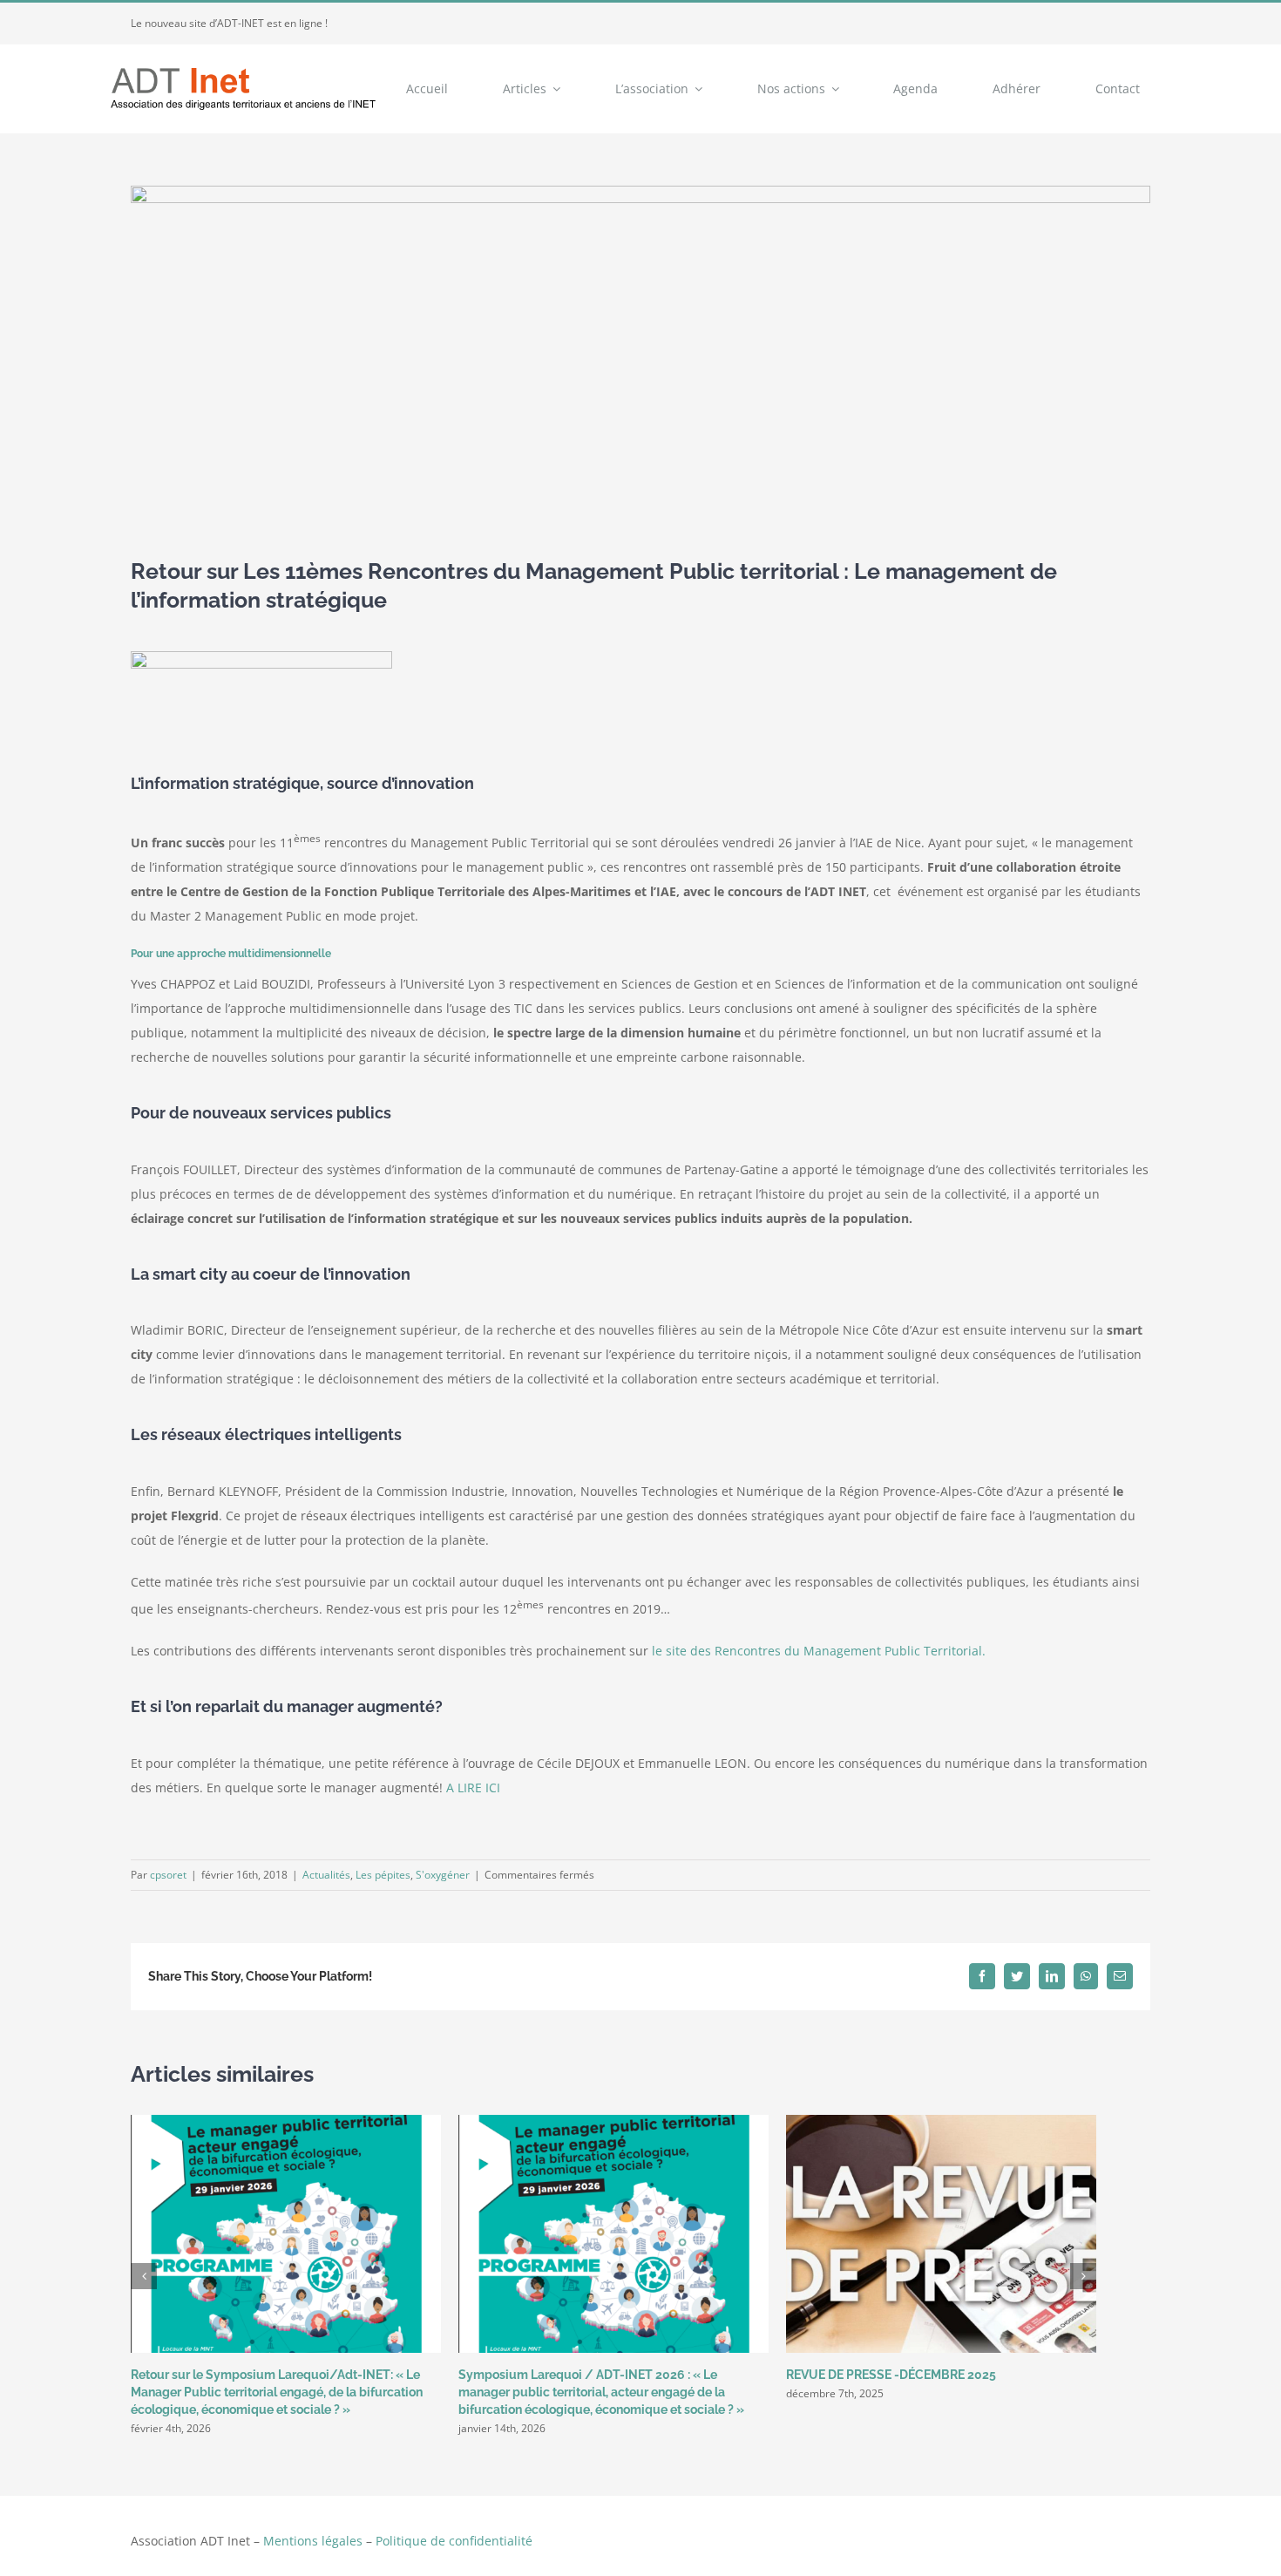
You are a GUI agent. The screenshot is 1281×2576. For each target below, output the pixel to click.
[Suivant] (1083, 2276)
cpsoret (168, 1875)
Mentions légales (313, 2541)
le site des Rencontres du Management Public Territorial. (820, 1651)
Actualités (326, 1875)
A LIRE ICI (471, 1788)
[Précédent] (144, 2276)
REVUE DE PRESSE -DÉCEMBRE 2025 (891, 2375)
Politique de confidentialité (454, 2541)
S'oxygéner (443, 1875)
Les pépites (383, 1875)
